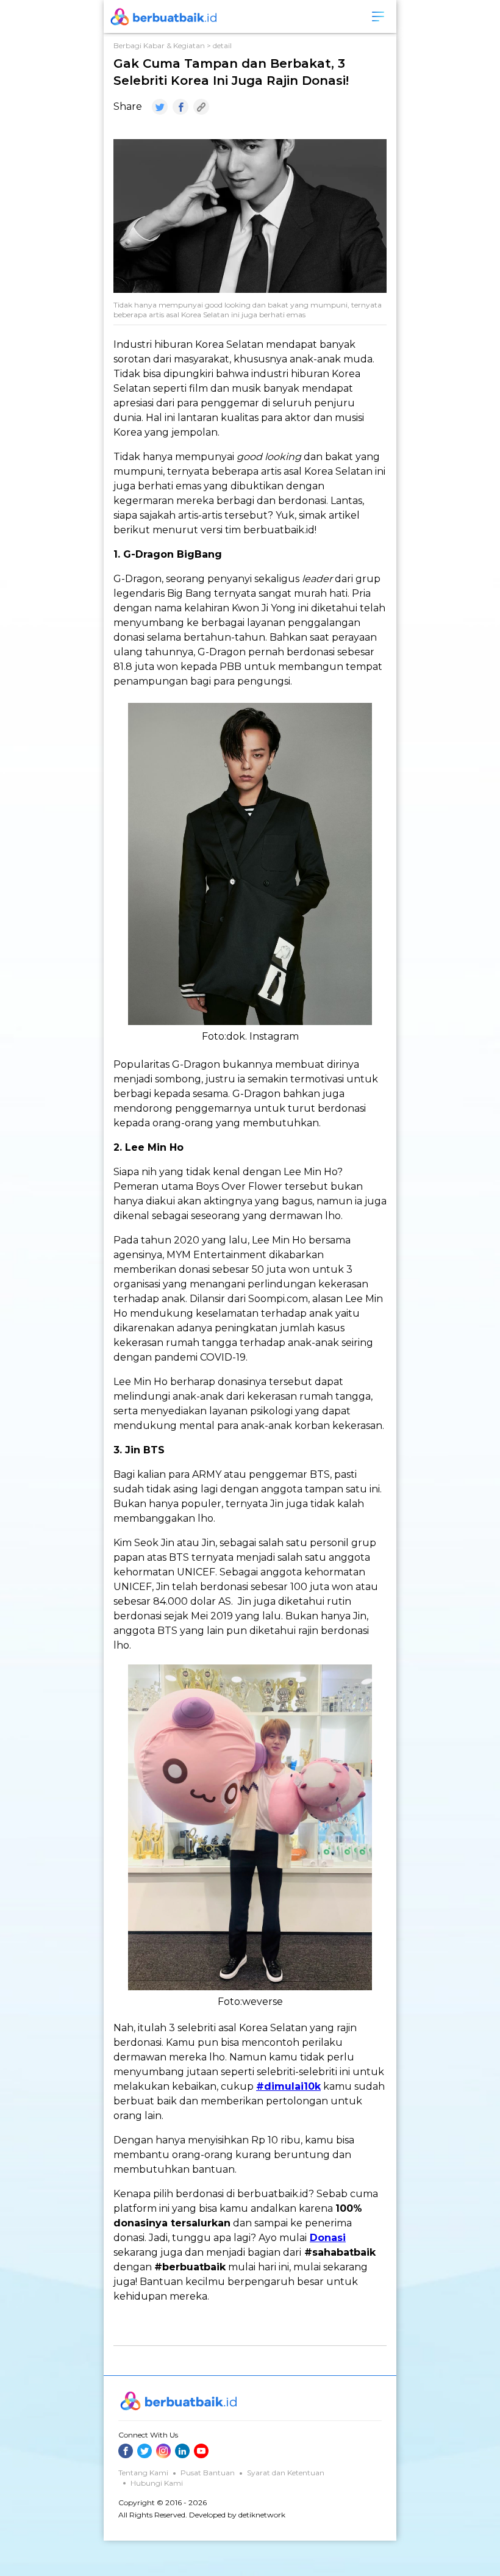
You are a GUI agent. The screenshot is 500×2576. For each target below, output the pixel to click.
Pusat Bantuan (208, 2473)
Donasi (328, 2238)
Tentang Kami (143, 2473)
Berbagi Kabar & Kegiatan (159, 45)
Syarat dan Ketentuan (286, 2473)
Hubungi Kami (157, 2483)
